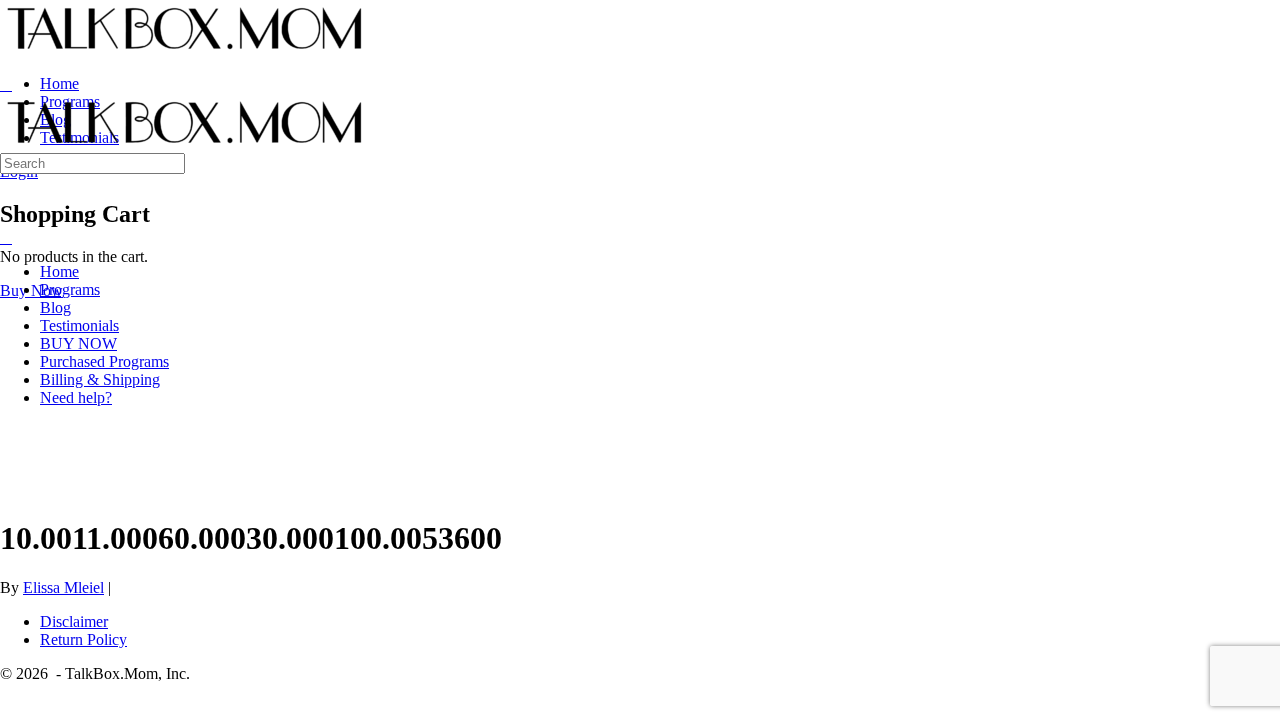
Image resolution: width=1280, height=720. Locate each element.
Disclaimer (74, 621)
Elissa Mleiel (63, 587)
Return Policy (83, 639)
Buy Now (31, 290)
